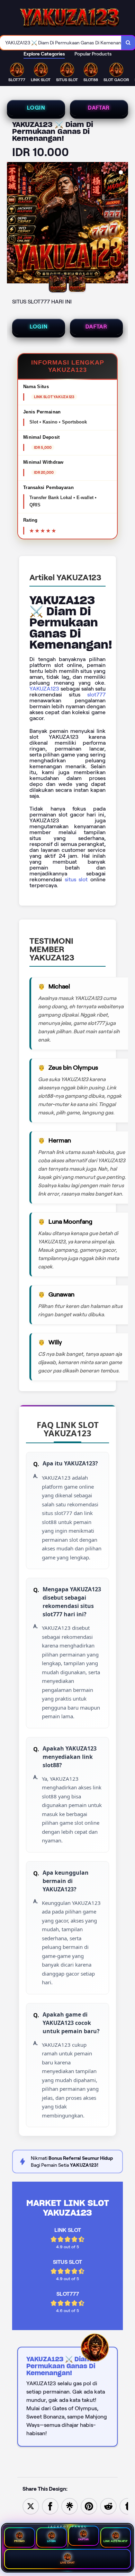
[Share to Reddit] (108, 2506)
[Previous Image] (12, 224)
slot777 (96, 695)
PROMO (20, 2541)
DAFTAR (99, 108)
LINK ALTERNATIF (115, 2541)
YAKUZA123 (44, 689)
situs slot (76, 879)
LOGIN (36, 108)
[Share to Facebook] (50, 2506)
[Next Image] (123, 224)
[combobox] (61, 43)
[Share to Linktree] (70, 2506)
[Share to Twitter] (31, 2506)
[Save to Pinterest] (89, 2506)
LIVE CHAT (68, 2563)
